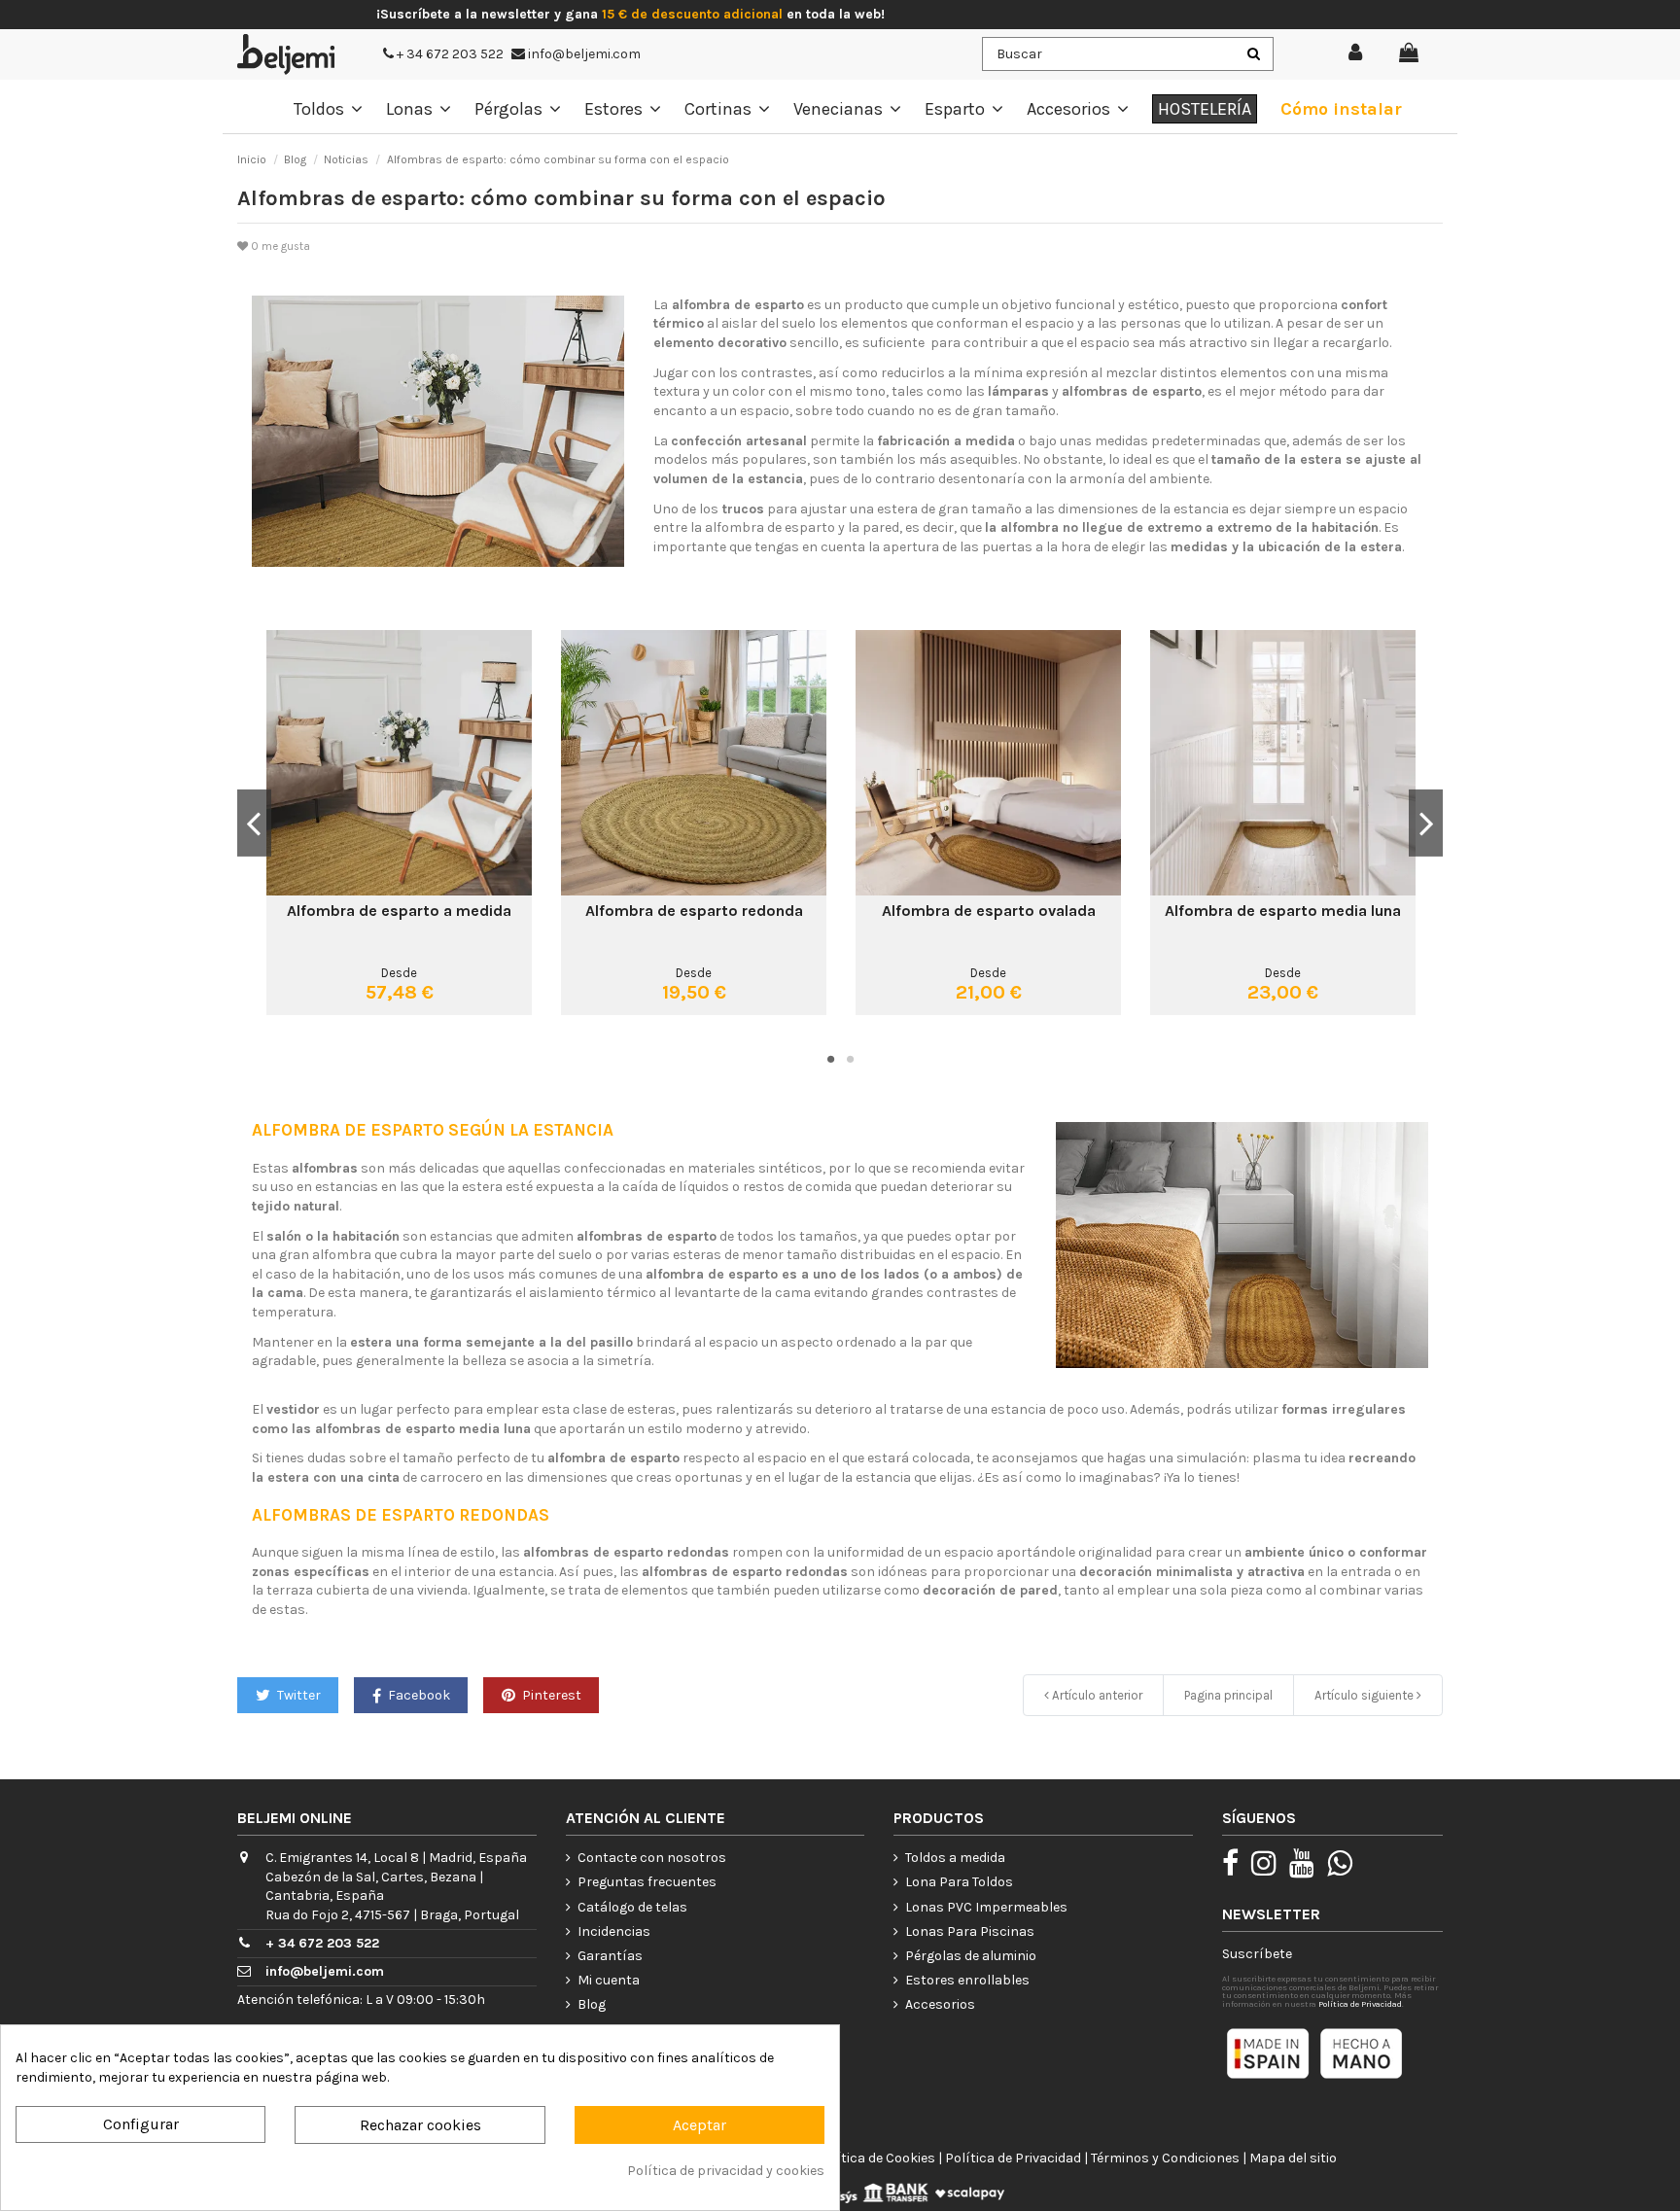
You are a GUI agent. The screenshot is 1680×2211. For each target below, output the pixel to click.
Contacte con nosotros (652, 1858)
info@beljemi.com (583, 54)
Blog (592, 2004)
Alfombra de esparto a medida (399, 911)
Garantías (610, 1956)
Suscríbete (1257, 1954)
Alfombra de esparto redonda (694, 911)
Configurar (141, 2124)
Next (1426, 823)
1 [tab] (830, 1059)
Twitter (297, 1695)
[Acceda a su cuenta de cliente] (1356, 54)
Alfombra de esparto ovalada (989, 911)
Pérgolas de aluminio (971, 1956)
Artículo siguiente (1365, 1695)
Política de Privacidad (1360, 2004)
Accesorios (940, 2004)
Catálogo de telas (632, 1907)
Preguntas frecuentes (647, 1882)
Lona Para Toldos (959, 1882)
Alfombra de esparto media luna (1283, 911)
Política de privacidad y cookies (726, 2171)
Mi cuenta (609, 1980)
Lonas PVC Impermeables (986, 1907)
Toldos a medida (955, 1858)
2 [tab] (850, 1059)
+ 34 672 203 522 (449, 54)
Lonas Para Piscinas (970, 1931)
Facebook (418, 1695)
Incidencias (614, 1931)
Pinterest (550, 1695)
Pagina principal (1228, 1695)
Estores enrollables (967, 1980)
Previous (254, 823)
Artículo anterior (1096, 1695)
